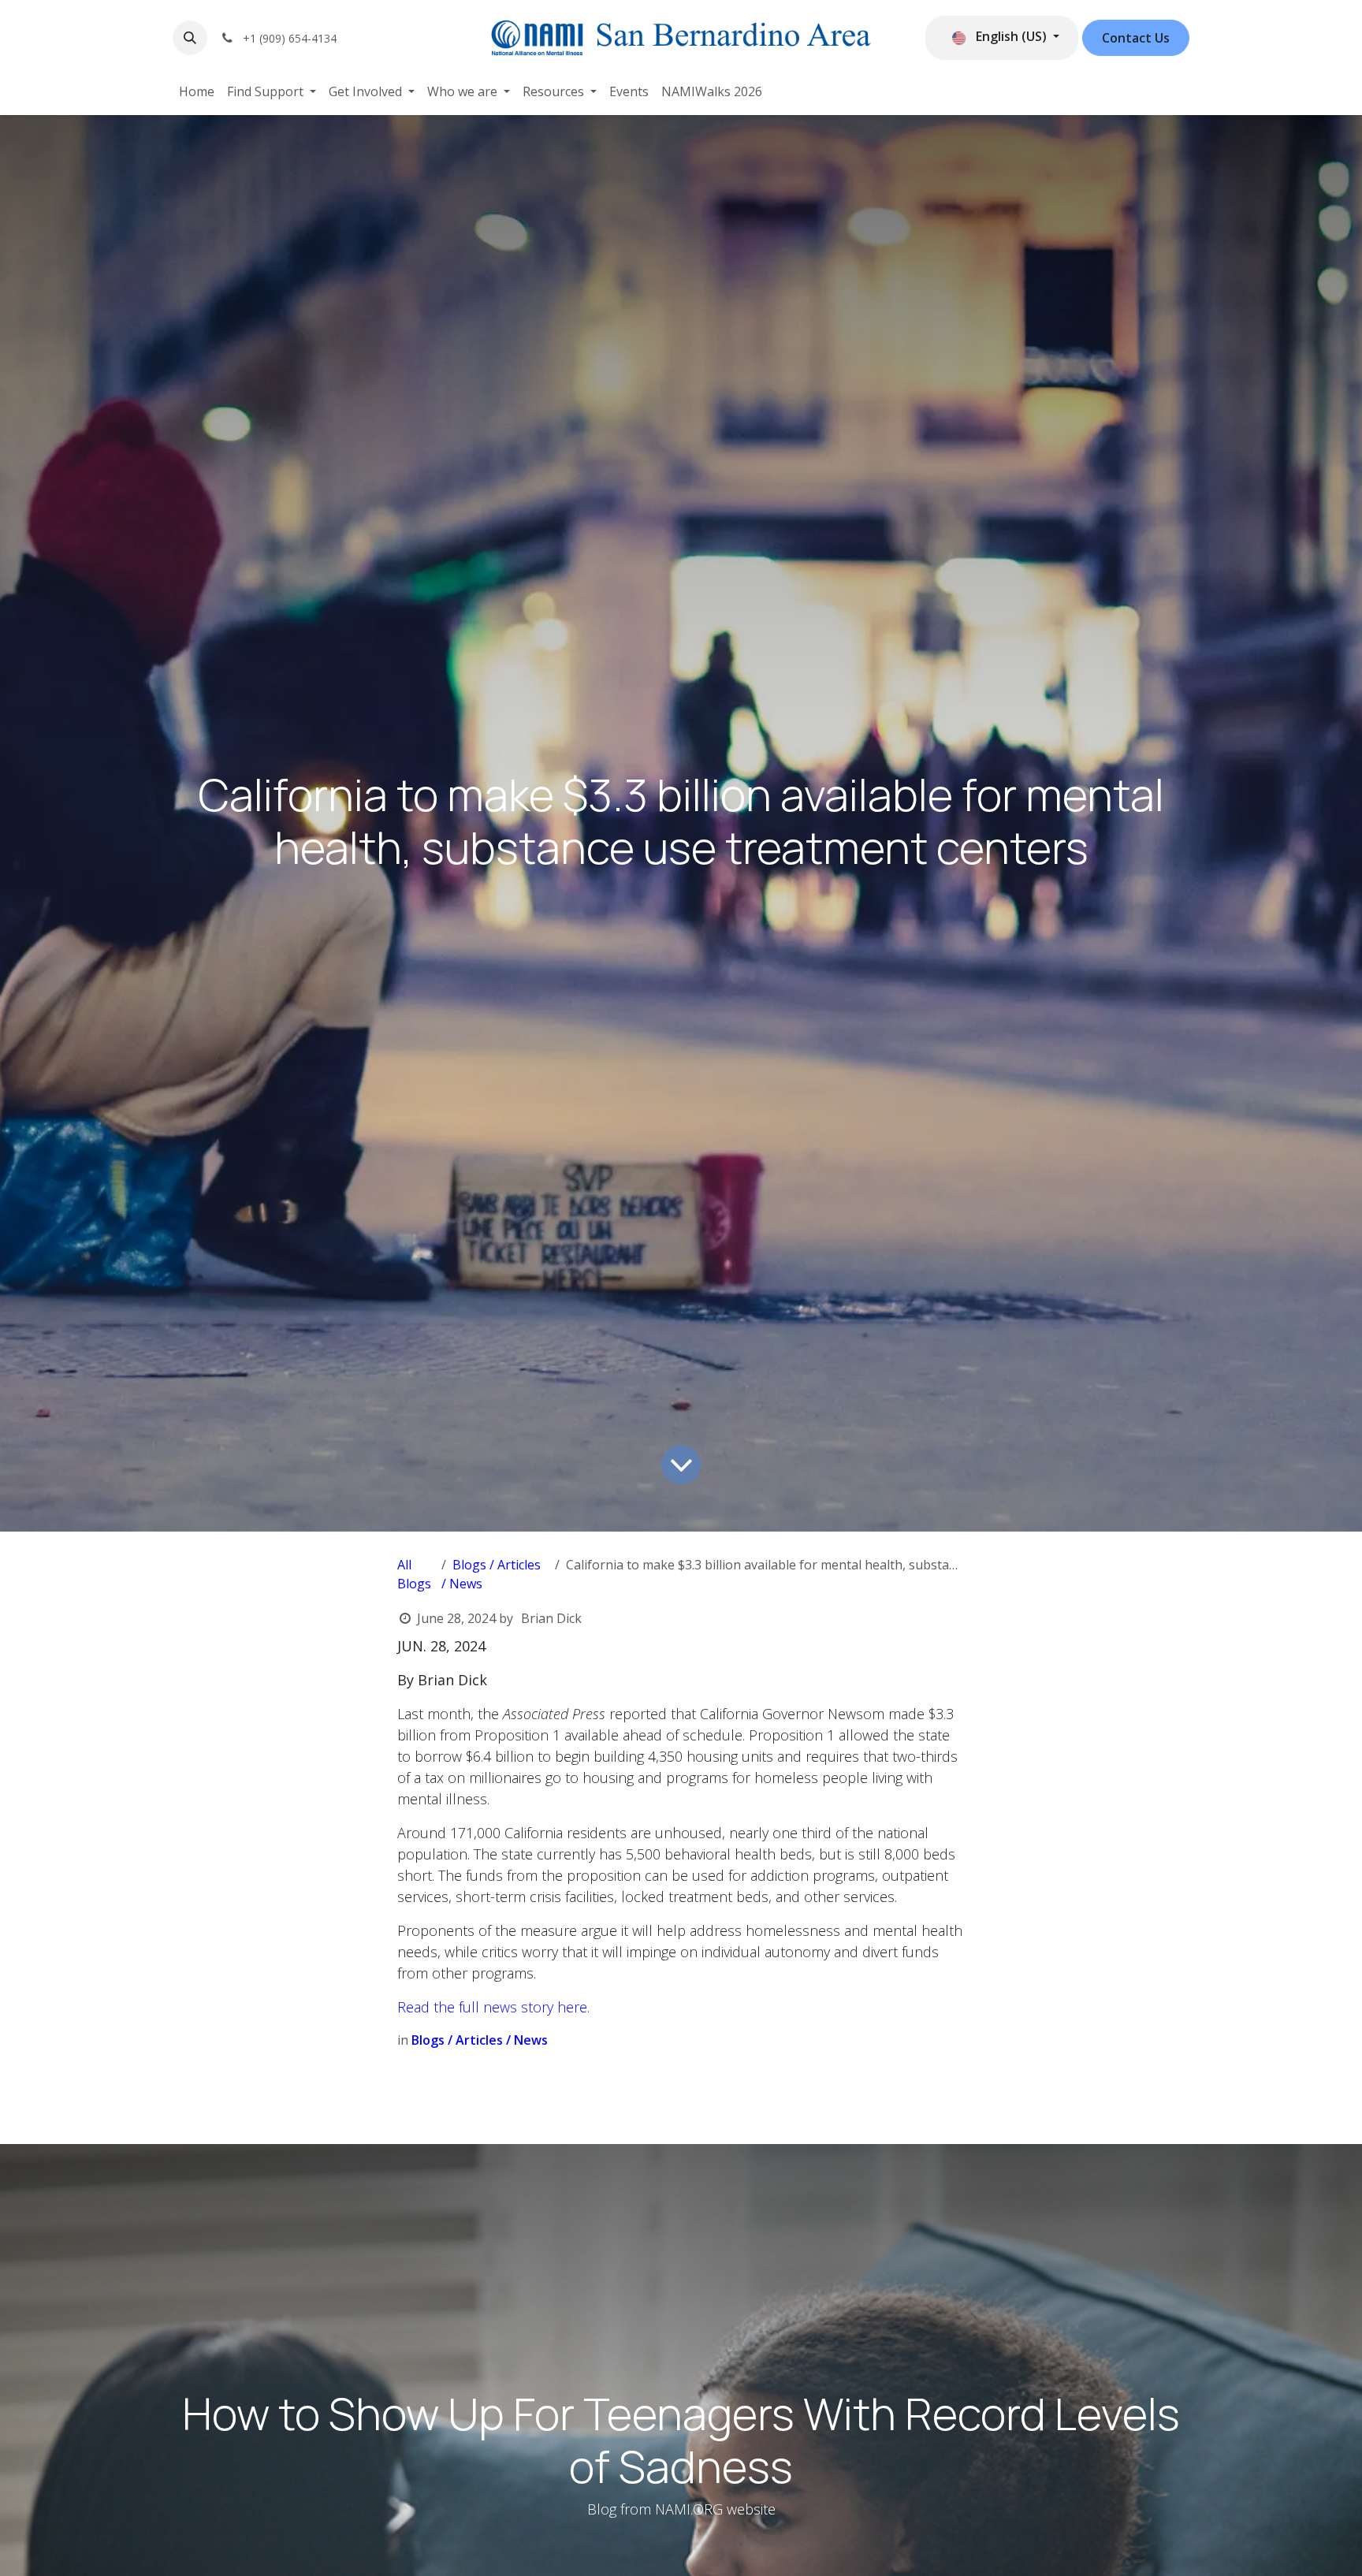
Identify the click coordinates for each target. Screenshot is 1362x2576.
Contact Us (1136, 38)
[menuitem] (197, 91)
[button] (190, 38)
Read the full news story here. (493, 2007)
